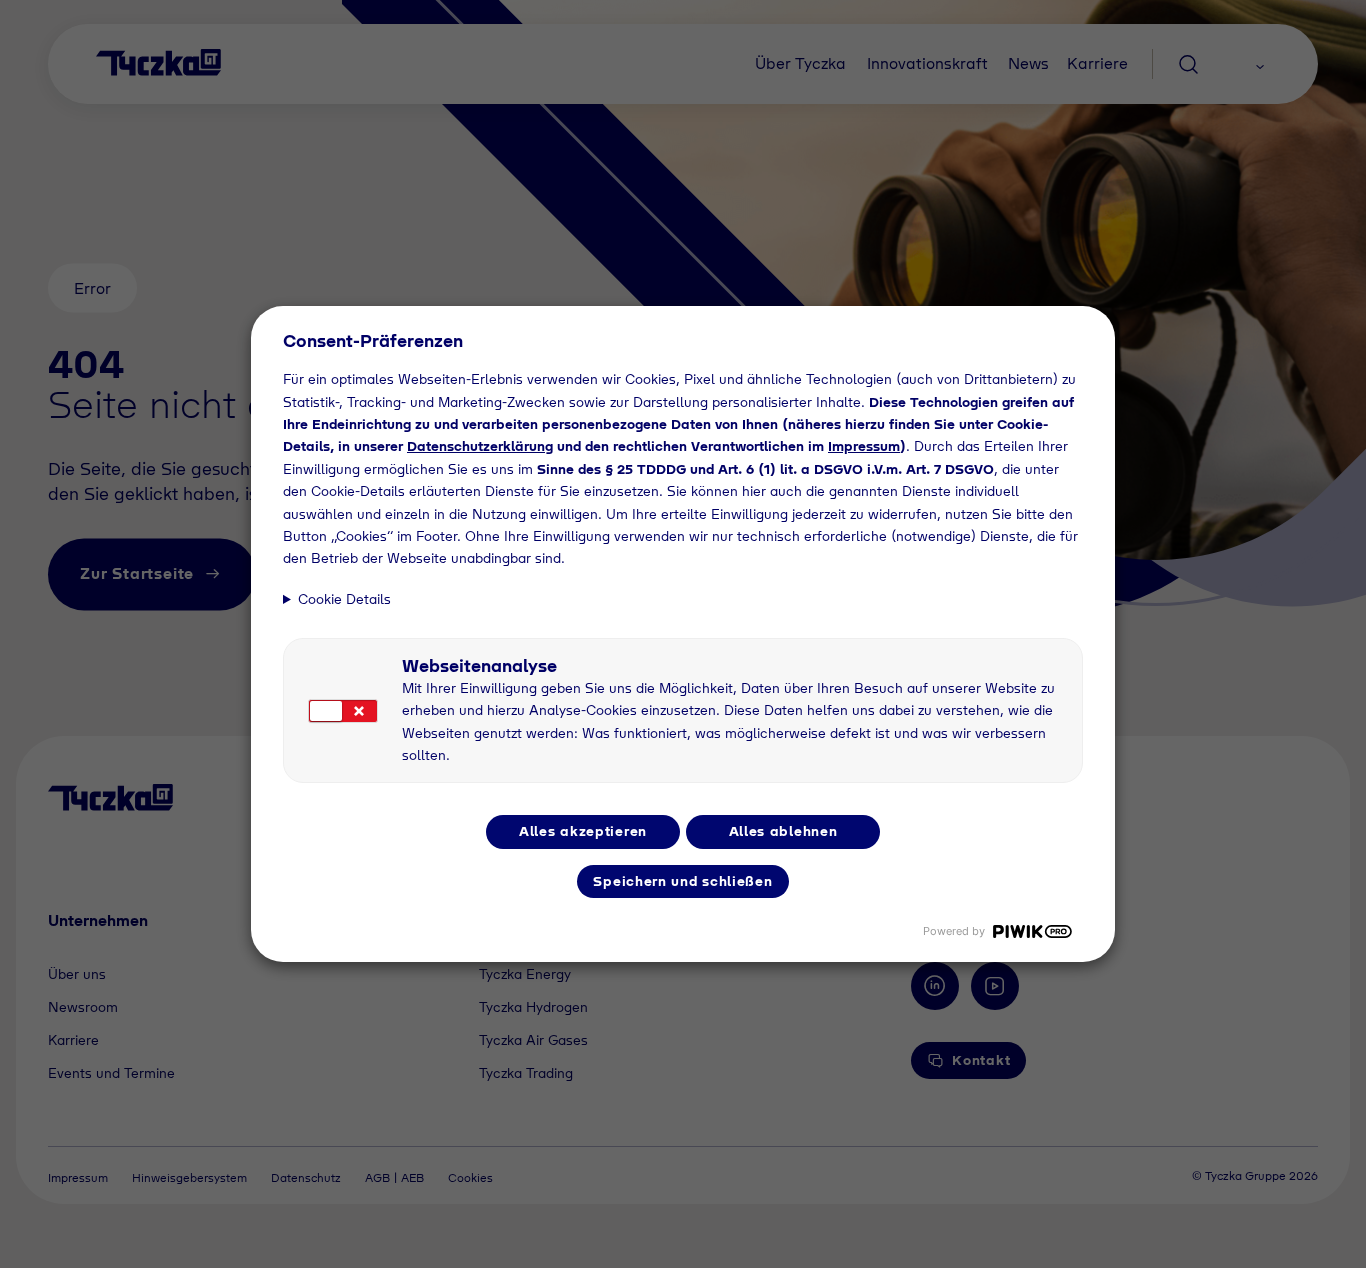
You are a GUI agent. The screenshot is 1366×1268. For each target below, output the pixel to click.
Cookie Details (344, 599)
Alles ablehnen (783, 831)
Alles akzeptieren (583, 831)
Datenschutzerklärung (480, 446)
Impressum (864, 446)
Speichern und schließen (682, 881)
